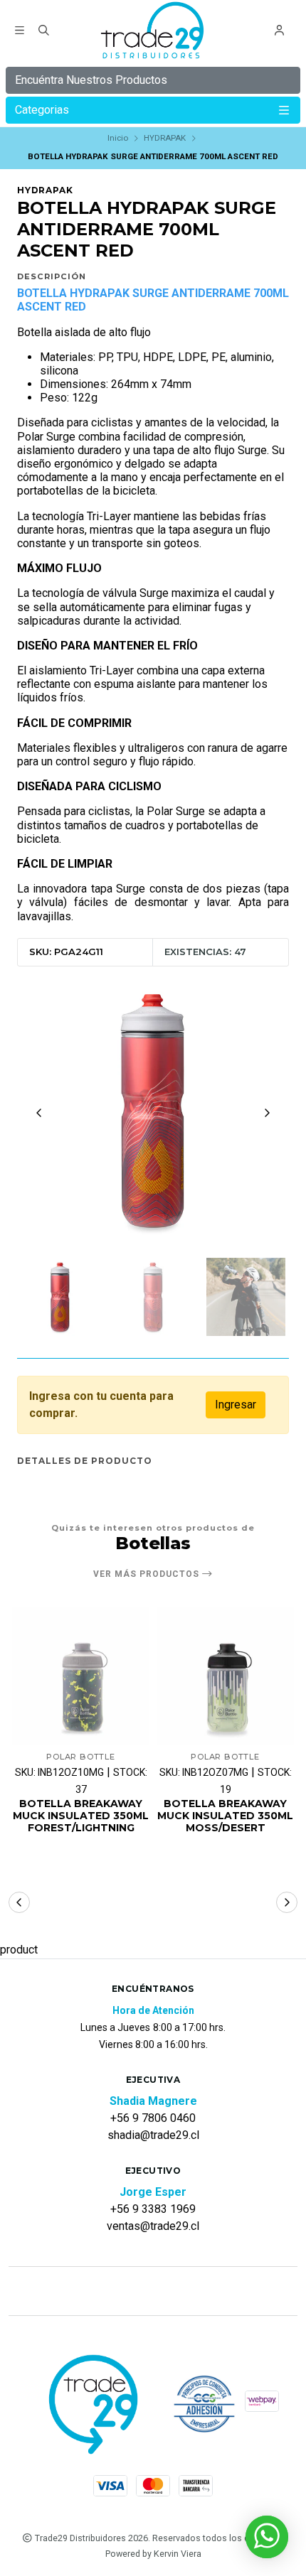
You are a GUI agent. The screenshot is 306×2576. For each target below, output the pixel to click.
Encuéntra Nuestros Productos (91, 80)
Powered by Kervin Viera (153, 2554)
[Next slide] (267, 1113)
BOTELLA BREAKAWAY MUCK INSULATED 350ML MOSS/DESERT (225, 1816)
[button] (19, 1902)
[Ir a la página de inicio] (153, 32)
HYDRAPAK (165, 138)
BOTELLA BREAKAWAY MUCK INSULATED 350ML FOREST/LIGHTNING (81, 1816)
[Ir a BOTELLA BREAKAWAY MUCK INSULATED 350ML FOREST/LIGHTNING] (81, 1676)
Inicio (118, 138)
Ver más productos (148, 1574)
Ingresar (236, 1405)
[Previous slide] (39, 1113)
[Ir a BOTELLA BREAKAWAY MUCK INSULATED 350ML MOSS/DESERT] (225, 1676)
